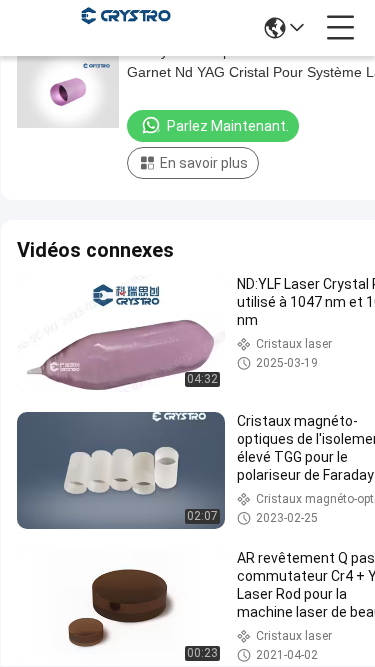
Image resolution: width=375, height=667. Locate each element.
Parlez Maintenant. (228, 126)
